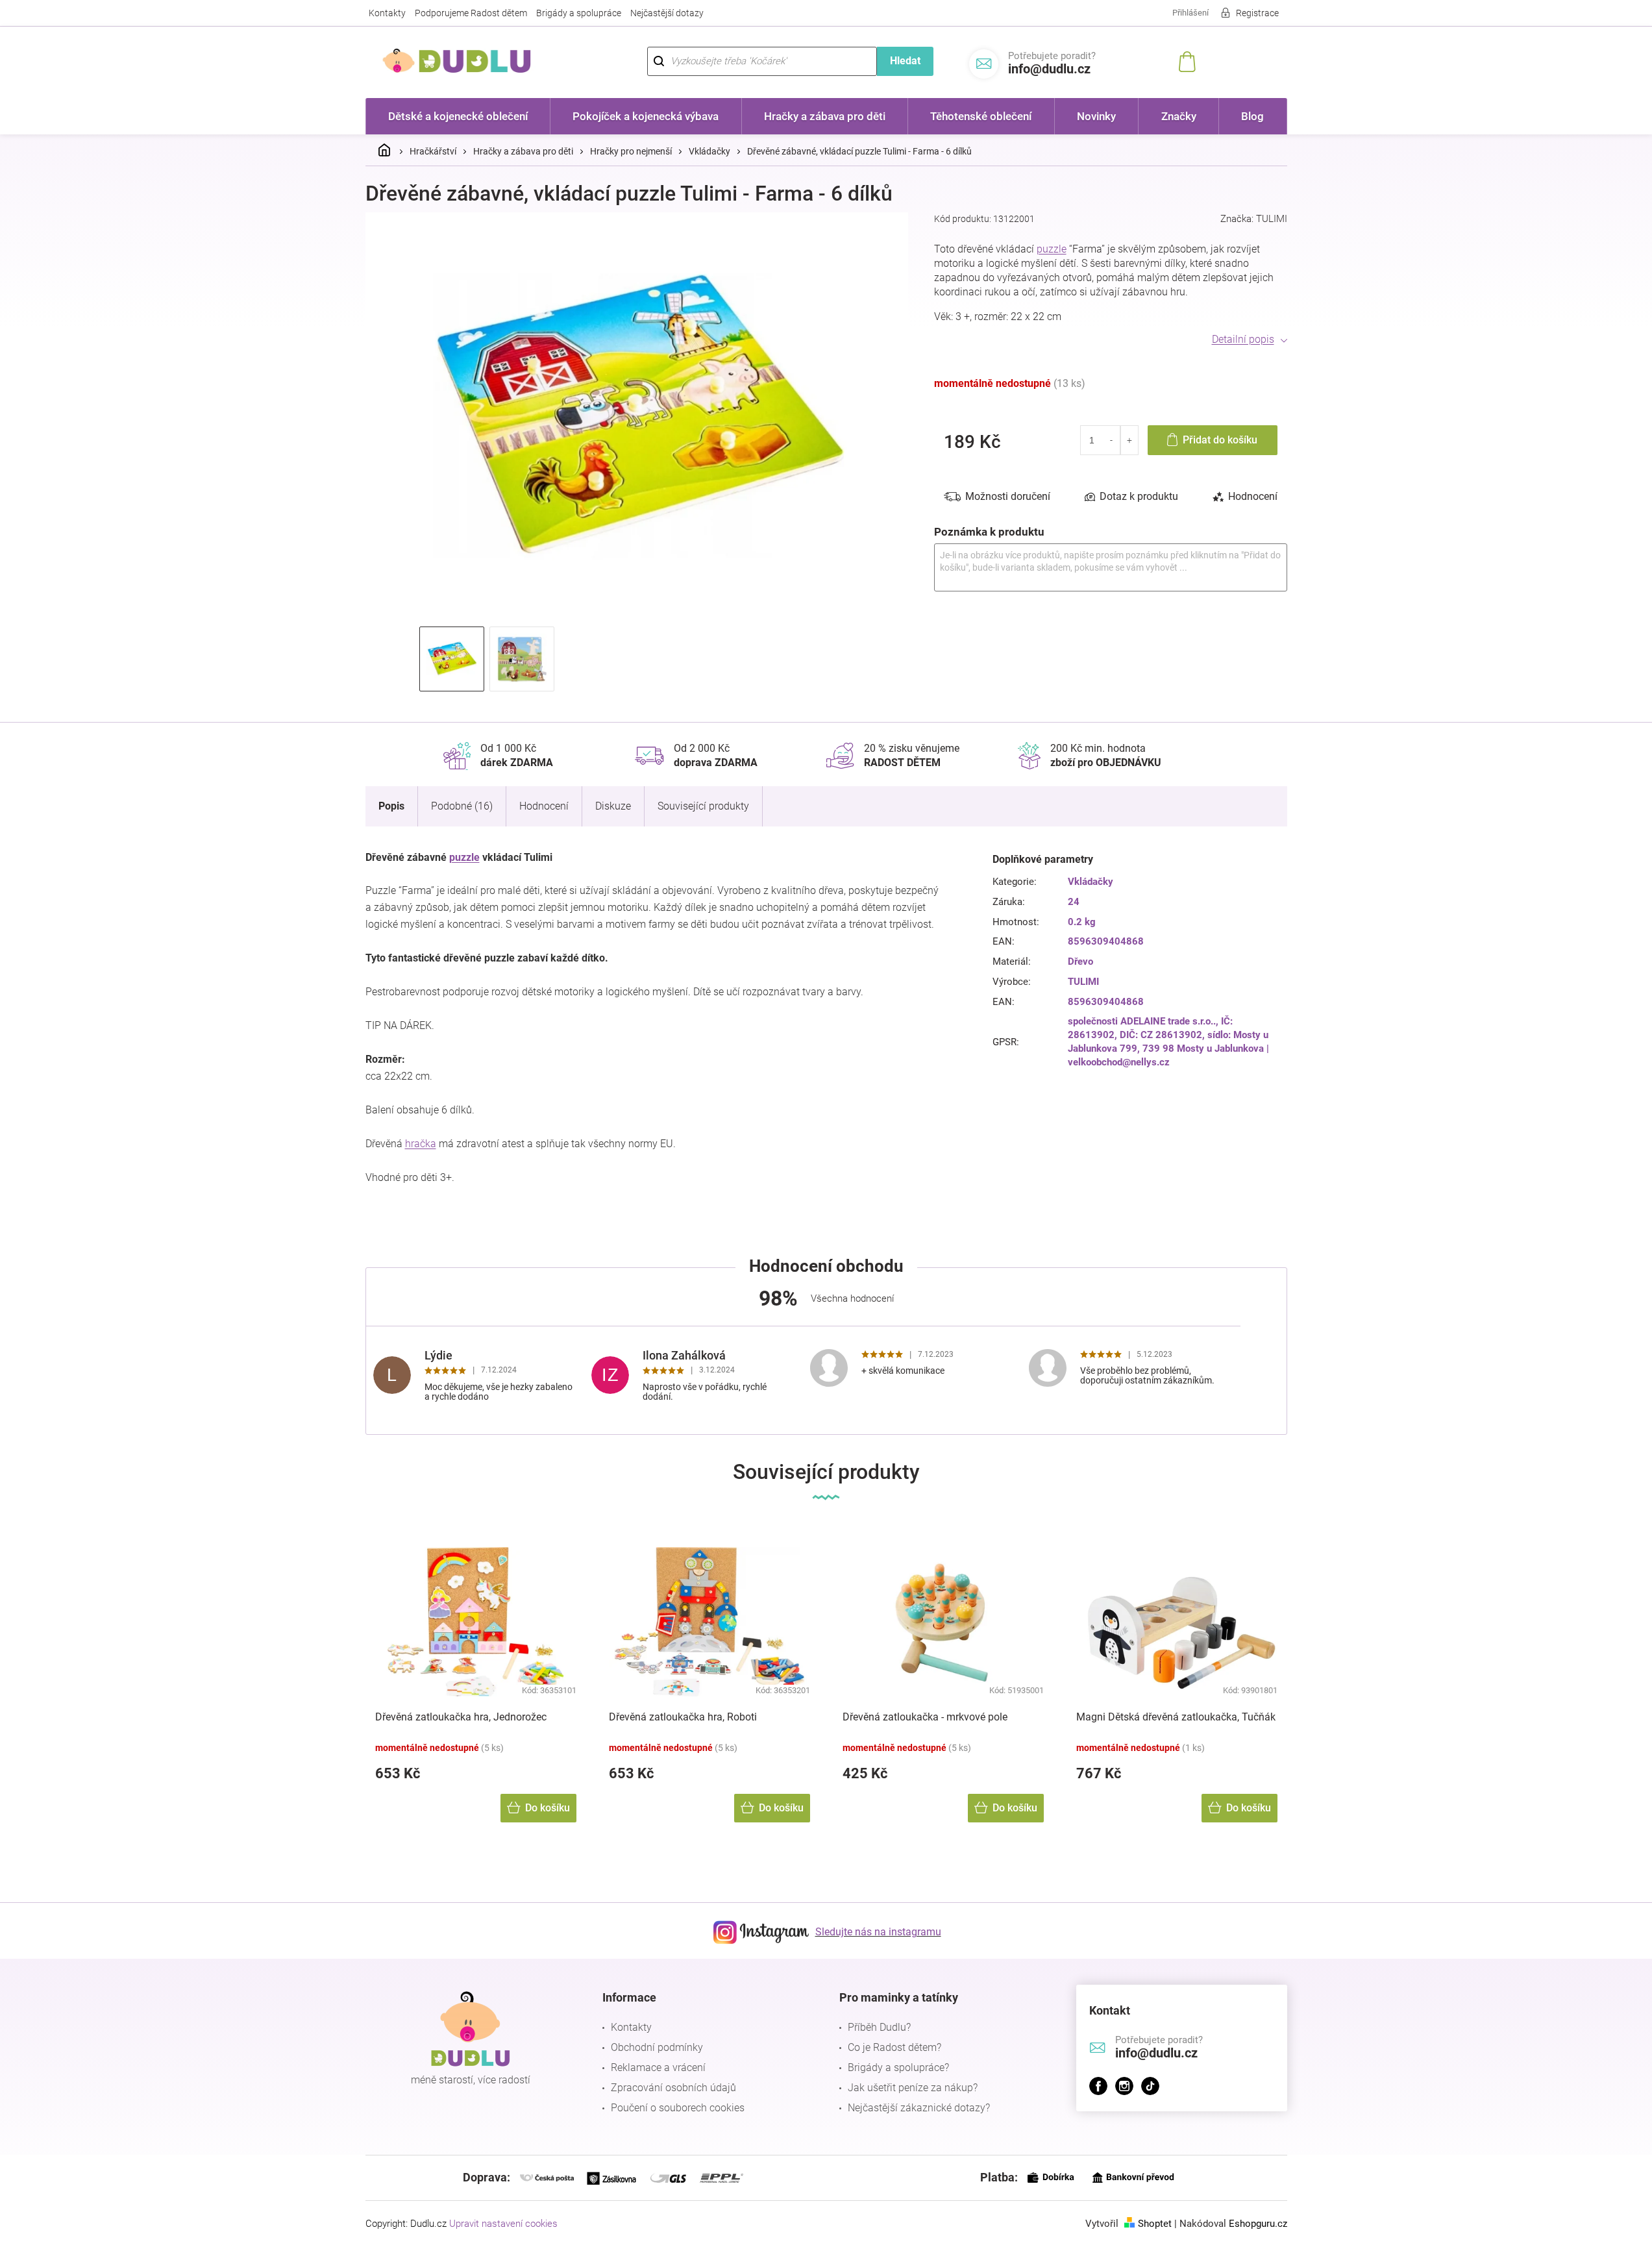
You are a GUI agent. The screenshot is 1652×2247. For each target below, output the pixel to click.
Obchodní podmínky (657, 2047)
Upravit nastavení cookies (503, 2224)
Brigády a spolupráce (579, 13)
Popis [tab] (391, 806)
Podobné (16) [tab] (462, 806)
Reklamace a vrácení (658, 2067)
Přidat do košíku (1220, 440)
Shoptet (1155, 2224)
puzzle (1052, 249)
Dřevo (1080, 962)
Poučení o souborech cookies (678, 2108)
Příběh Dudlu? (879, 2027)
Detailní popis (1243, 339)
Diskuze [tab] (613, 806)
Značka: (1254, 219)
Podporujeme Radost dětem (471, 13)
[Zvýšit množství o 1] (1129, 440)
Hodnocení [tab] (1253, 496)
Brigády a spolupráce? (898, 2067)
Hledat (905, 61)
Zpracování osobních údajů (673, 2088)
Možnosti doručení (1008, 496)
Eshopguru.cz (1258, 2224)
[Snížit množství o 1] (1112, 440)
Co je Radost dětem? (894, 2047)
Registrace (1257, 13)
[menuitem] (458, 116)
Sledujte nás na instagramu (878, 1932)
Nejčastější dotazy (667, 13)
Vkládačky (1091, 882)
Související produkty (703, 806)
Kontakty (387, 13)
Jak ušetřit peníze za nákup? (913, 2088)
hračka (421, 1144)
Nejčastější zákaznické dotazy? (919, 2108)
